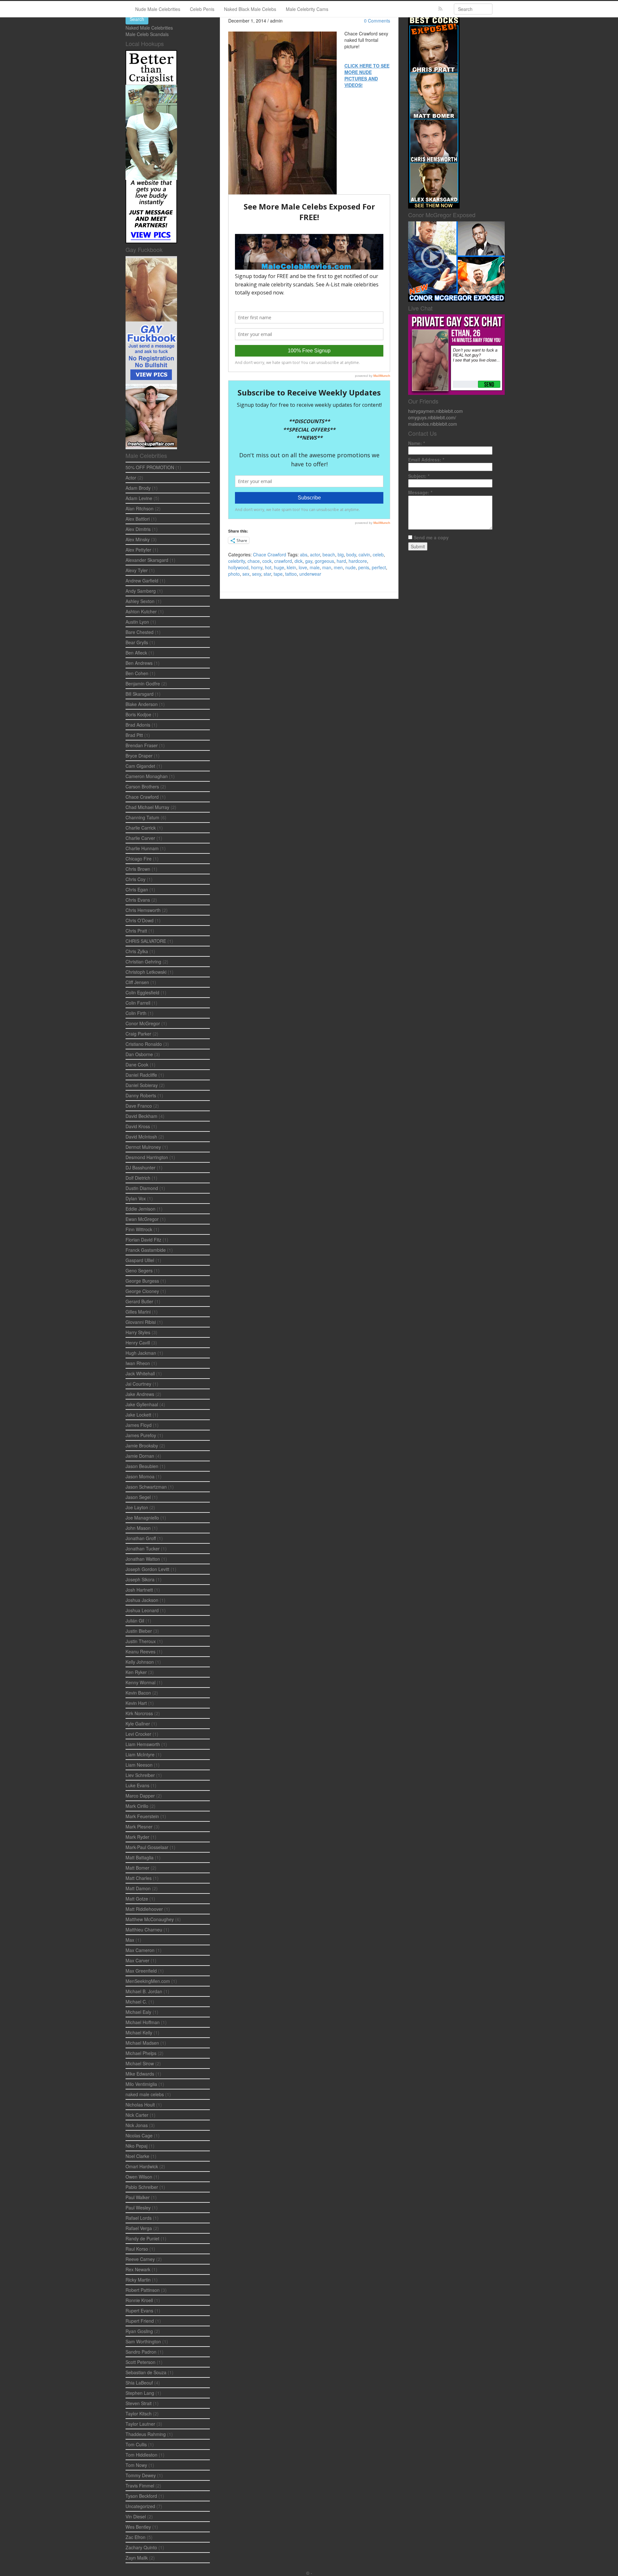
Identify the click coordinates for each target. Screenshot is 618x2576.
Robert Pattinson (143, 2290)
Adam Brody (138, 488)
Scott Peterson (140, 2362)
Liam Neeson (139, 1765)
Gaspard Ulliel (140, 1260)
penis (364, 567)
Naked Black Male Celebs (250, 9)
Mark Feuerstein (142, 1816)
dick (299, 561)
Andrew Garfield (142, 581)
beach (329, 554)
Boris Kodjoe (138, 714)
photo (234, 574)
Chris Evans (138, 900)
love (303, 567)
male (315, 567)
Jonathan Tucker (143, 1548)
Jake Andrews (140, 1394)
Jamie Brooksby (142, 1446)
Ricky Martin (138, 2280)
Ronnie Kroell (139, 2300)
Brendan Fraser (142, 745)
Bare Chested (140, 632)
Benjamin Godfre (143, 684)
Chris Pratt (136, 931)
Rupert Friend (140, 2321)
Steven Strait (139, 2403)
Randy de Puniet (142, 2238)
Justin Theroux (141, 1641)
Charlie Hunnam (142, 848)
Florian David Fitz (143, 1240)
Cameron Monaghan (147, 776)
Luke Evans (137, 1785)
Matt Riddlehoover (144, 1909)
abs (304, 554)
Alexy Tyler (137, 570)
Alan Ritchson (140, 508)
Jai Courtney (138, 1384)
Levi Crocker (138, 1734)
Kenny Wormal (140, 1682)
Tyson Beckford (141, 2496)
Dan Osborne (139, 1054)
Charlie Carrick (141, 828)
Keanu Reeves (140, 1651)
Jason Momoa (140, 1476)
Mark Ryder (137, 1837)
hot (268, 567)
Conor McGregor (143, 1023)
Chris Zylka (137, 951)
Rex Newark (138, 2269)
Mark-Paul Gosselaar (147, 1847)
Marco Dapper (140, 1796)
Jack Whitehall (140, 1373)
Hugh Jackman (141, 1353)
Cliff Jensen (137, 982)
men (338, 567)
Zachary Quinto (141, 2547)
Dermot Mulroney (143, 1147)
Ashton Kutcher (141, 611)
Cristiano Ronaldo (144, 1044)
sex (246, 574)
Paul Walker (138, 2197)
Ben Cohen (137, 673)
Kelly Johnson (140, 1662)
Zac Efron (136, 2537)
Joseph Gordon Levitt (147, 1569)
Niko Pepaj (136, 2146)
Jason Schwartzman (146, 1487)
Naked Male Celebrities (149, 28)
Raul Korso (137, 2249)
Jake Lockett (138, 1415)
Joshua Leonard (142, 1610)
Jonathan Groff (141, 1538)
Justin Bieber (139, 1631)
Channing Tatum (142, 817)
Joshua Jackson (142, 1600)
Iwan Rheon (138, 1363)
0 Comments (377, 21)
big (341, 554)
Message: (420, 492)
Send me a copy (431, 537)
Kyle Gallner (138, 1724)
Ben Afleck (136, 653)
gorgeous (324, 561)
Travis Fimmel (140, 2486)
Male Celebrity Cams (307, 9)
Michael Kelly (139, 2032)
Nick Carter (137, 2115)
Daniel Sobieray (142, 1085)
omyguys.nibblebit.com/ (432, 417)
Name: (417, 443)
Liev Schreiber (140, 1775)
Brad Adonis (138, 725)
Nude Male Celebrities (158, 9)
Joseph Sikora (140, 1579)
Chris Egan (137, 889)
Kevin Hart (136, 1703)
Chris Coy (136, 879)
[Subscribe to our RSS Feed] (440, 9)
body (351, 554)
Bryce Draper (139, 756)
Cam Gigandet (140, 766)
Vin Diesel (136, 2516)
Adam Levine (139, 498)
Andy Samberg (141, 591)
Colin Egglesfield (142, 992)
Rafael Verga (139, 2228)
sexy (257, 574)
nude (351, 567)
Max (130, 1940)
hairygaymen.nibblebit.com (435, 411)
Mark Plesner (139, 1827)
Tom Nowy (136, 2465)
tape (278, 574)
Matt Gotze (137, 1899)
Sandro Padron (141, 2352)
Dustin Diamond (142, 1188)
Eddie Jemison (140, 1209)
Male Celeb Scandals (147, 34)
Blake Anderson (142, 704)
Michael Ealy (138, 2012)
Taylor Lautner (140, 2424)
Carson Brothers (142, 786)
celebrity (237, 561)
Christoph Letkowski (146, 972)
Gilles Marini (138, 1312)
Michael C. (136, 2002)
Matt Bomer (137, 1868)
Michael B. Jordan (144, 1991)
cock (267, 561)
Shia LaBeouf (139, 2383)
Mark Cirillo (137, 1806)
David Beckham (141, 1116)
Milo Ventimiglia (141, 2084)
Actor (131, 478)
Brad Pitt (134, 735)
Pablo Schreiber (142, 2187)
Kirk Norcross (139, 1713)
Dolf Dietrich (138, 1178)
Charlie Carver (140, 838)
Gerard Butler (139, 1301)
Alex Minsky (138, 539)
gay (309, 561)
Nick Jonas (137, 2125)
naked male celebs (145, 2094)
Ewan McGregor (142, 1219)
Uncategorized (140, 2506)
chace (254, 561)
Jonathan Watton (143, 1559)
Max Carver (137, 1960)
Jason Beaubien (142, 1466)
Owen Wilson (139, 2177)
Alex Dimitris (138, 529)
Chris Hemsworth (143, 910)
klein (291, 567)
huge (279, 567)
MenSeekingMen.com (148, 1981)
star (267, 574)
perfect (379, 567)
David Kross (138, 1126)
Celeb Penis (202, 9)
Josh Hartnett (139, 1590)
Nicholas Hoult (140, 2105)
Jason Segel (138, 1497)
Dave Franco (139, 1106)
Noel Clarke (137, 2156)
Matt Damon (138, 1888)
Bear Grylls (137, 642)
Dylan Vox (136, 1198)
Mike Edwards (140, 2074)
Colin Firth (136, 1013)
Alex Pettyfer (138, 550)
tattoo (291, 574)
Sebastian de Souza (146, 2372)
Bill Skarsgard (140, 694)
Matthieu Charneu (144, 1930)
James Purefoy (141, 1435)
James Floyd (139, 1425)
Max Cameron (140, 1950)
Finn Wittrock (139, 1229)
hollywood (238, 567)
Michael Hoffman (143, 2022)
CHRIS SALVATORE (146, 941)
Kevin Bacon (138, 1693)
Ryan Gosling (139, 2331)
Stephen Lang (140, 2393)
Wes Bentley (138, 2527)
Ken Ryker (136, 1672)
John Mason (138, 1528)
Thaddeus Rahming (146, 2434)
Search (137, 19)
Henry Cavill (138, 1343)
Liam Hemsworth (143, 1744)
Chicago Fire (139, 859)
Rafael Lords (139, 2218)
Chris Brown (138, 869)
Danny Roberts (141, 1095)
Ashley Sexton (140, 601)
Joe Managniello (142, 1518)
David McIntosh (141, 1137)
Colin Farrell (138, 1003)
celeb (378, 554)
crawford (283, 561)
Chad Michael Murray (147, 807)
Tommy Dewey (141, 2475)
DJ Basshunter (140, 1167)
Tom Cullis (136, 2444)
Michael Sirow (140, 2063)
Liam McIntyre (140, 1754)
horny (257, 567)
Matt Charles (139, 1878)
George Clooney (142, 1291)
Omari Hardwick (142, 2166)
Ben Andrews (139, 663)
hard (341, 561)
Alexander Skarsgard (147, 560)
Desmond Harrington (147, 1157)
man (327, 567)
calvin (364, 554)
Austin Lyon (137, 622)
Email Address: (426, 460)
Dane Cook (137, 1065)
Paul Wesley (138, 2208)
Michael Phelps (141, 2053)
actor (315, 554)
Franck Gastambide (146, 1250)
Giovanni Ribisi (141, 1322)
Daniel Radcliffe (141, 1075)
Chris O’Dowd (140, 920)
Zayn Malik (137, 2558)
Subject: (419, 476)
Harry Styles (138, 1332)
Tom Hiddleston (141, 2455)
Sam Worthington (143, 2341)
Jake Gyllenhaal (142, 1404)
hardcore (358, 561)
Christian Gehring (143, 962)
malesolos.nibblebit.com (433, 424)
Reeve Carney (140, 2259)
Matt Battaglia (140, 1857)
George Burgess (142, 1281)
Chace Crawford (270, 554)
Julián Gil (135, 1621)
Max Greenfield (141, 1971)
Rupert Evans (139, 2311)
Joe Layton (137, 1507)
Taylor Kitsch (139, 2413)
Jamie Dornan (140, 1456)
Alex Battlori (138, 519)
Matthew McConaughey (150, 1919)
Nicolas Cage (139, 2135)
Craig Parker (138, 1034)
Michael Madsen (142, 2043)
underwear (310, 574)
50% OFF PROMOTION (150, 467)
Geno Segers (139, 1270)
